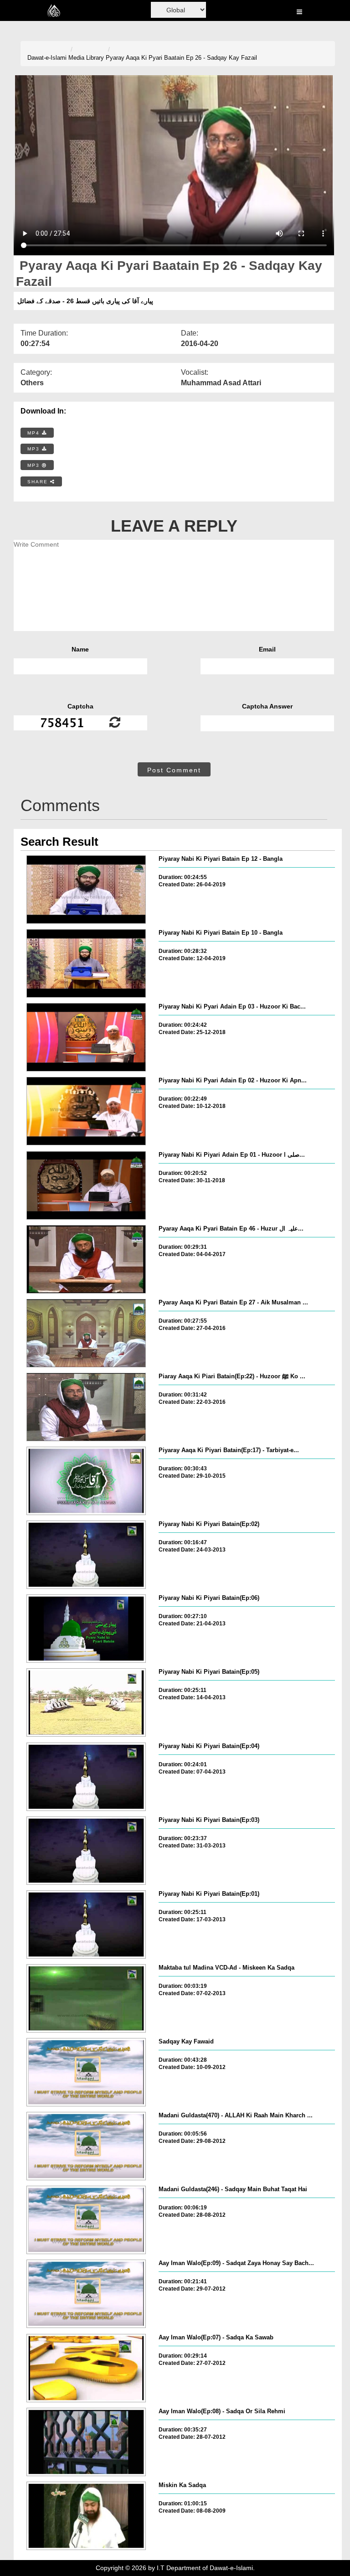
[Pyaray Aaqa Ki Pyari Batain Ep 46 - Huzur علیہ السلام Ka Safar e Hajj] (86, 1259)
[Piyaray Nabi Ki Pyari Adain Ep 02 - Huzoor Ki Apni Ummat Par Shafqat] (86, 1111)
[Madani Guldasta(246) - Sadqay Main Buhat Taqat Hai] (86, 2220)
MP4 (35, 433)
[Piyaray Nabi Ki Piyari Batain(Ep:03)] (86, 1851)
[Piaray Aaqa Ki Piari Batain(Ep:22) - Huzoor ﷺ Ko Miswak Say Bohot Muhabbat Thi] (86, 1407)
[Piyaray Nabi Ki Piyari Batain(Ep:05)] (86, 1702)
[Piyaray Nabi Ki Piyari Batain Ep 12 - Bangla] (86, 890)
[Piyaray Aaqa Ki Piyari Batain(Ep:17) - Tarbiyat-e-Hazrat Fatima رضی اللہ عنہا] (86, 1481)
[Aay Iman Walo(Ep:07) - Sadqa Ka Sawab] (86, 2368)
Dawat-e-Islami (47, 58)
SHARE (39, 482)
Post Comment (174, 770)
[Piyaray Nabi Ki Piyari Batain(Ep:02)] (86, 1555)
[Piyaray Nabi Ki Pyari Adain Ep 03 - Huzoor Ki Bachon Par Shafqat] (86, 1037)
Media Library (86, 58)
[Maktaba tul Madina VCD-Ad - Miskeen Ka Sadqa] (86, 1998)
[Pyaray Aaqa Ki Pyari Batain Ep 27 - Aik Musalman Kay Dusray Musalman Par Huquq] (86, 1333)
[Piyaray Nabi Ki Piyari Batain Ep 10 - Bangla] (86, 963)
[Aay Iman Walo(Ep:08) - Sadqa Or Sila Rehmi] (86, 2442)
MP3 (35, 449)
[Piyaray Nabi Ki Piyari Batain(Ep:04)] (86, 1777)
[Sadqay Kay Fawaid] (86, 2072)
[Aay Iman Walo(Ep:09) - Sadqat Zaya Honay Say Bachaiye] (86, 2294)
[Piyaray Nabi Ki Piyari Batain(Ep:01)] (86, 1924)
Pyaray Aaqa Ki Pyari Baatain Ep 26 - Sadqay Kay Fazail (181, 58)
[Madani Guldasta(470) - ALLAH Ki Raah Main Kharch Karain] (86, 2146)
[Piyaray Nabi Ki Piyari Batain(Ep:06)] (86, 1629)
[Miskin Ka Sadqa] (86, 2516)
